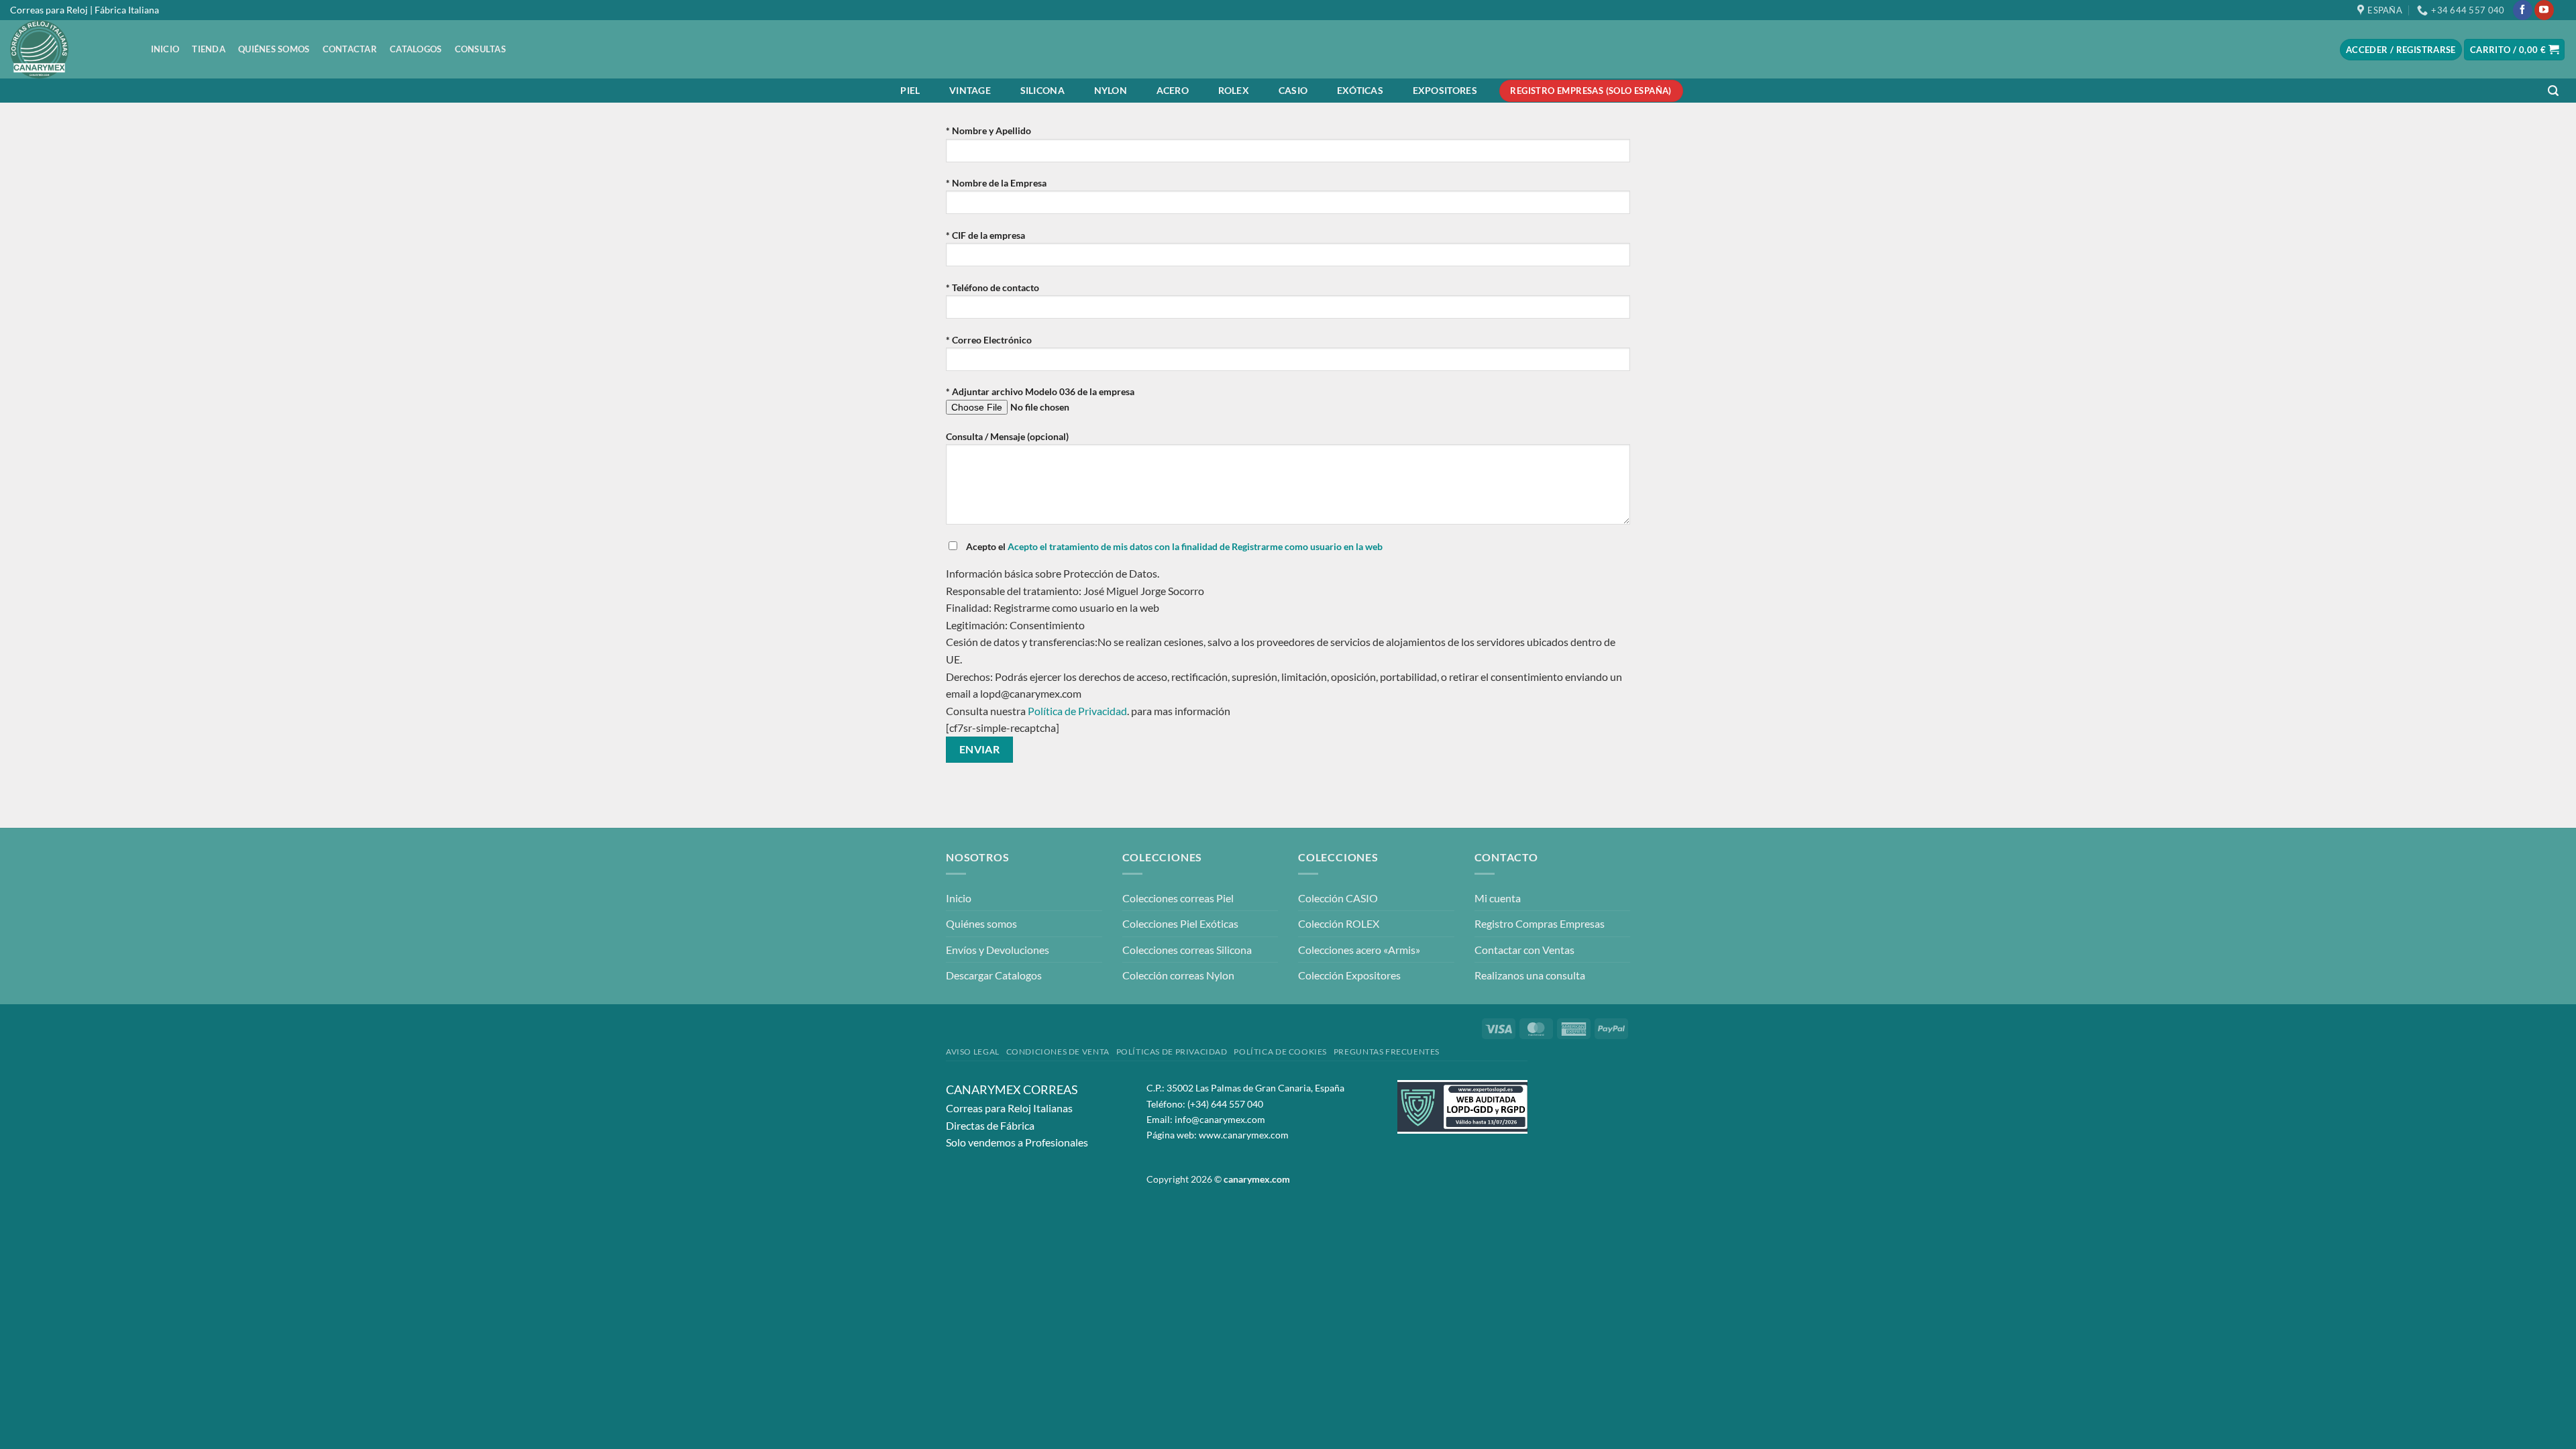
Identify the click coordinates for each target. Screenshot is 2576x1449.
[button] (2553, 91)
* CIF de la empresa (985, 235)
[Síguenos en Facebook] (2523, 10)
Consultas (480, 49)
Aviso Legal (973, 1052)
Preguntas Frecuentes (1387, 1052)
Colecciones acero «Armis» (1359, 950)
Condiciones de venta (1058, 1052)
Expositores (1445, 90)
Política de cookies (1280, 1052)
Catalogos (416, 49)
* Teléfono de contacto (992, 287)
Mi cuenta (1498, 898)
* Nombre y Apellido (988, 130)
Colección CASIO (1338, 898)
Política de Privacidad (1077, 711)
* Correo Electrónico (989, 340)
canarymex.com (1257, 1179)
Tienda (209, 49)
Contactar (350, 49)
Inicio (165, 49)
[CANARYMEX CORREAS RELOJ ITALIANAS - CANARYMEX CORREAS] (67, 49)
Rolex (1234, 90)
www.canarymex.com (1244, 1135)
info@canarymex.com (1220, 1119)
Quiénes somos (274, 49)
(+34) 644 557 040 (1225, 1104)
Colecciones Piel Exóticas (1180, 923)
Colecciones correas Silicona (1187, 950)
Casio (1293, 90)
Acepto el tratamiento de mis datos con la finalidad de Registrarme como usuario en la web (1195, 546)
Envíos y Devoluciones (998, 950)
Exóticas (1360, 90)
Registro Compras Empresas (1540, 923)
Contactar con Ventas (1524, 950)
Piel (910, 90)
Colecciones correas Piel (1178, 898)
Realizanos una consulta (1530, 975)
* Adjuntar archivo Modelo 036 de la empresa (1040, 391)
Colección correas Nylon (1178, 975)
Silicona (1042, 90)
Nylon (1111, 90)
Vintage (970, 90)
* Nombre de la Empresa (996, 183)
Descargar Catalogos (994, 975)
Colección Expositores (1349, 975)
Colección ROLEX (1339, 923)
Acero (1173, 90)
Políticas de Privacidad (1172, 1052)
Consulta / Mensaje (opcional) (1007, 436)
